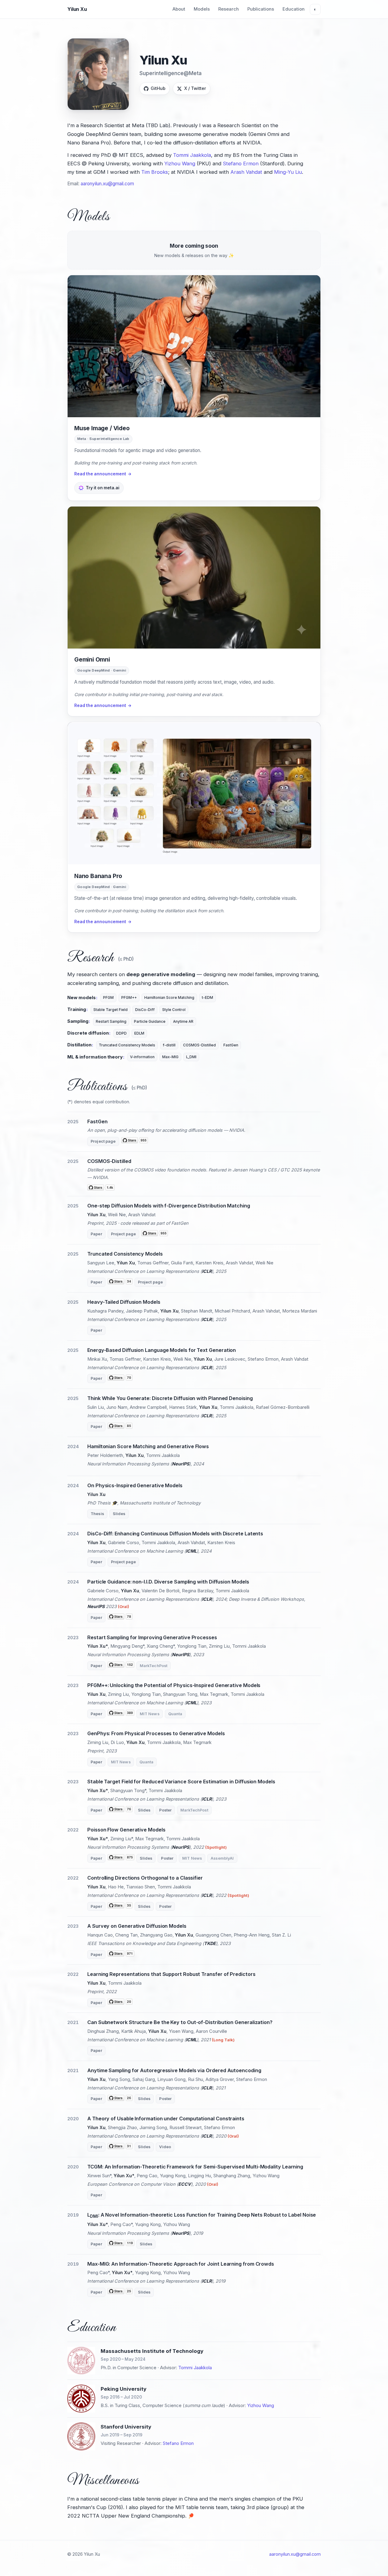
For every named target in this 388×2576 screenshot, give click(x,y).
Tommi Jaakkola (192, 155)
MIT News (150, 1714)
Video (165, 2147)
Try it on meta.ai (103, 488)
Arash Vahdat (246, 172)
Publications (261, 9)
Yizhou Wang (180, 163)
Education (294, 9)
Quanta (175, 1714)
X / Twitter (195, 88)
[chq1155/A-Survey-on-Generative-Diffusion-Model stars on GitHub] (121, 1955)
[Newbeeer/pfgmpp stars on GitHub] (121, 1714)
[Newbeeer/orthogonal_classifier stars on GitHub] (120, 1907)
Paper (96, 1234)
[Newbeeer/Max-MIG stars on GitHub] (120, 2292)
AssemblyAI (222, 1858)
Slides (119, 1514)
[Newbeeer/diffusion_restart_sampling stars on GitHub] (121, 1666)
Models (202, 9)
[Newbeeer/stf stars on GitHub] (120, 1810)
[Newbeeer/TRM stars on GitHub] (120, 2003)
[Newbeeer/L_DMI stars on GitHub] (121, 2244)
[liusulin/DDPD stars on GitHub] (120, 1427)
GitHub (158, 88)
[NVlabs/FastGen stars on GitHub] (135, 1141)
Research (229, 9)
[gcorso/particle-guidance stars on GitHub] (120, 1618)
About (179, 9)
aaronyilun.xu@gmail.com (107, 184)
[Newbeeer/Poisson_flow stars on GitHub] (121, 1858)
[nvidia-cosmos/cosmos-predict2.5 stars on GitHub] (101, 1187)
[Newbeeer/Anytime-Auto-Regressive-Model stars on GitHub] (120, 2099)
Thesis (97, 1514)
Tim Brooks (155, 172)
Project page (103, 1141)
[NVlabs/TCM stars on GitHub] (120, 1282)
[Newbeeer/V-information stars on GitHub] (120, 2147)
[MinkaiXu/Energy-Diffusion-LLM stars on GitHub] (120, 1379)
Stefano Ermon (241, 163)
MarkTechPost (154, 1666)
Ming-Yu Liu (288, 172)
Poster (165, 1810)
